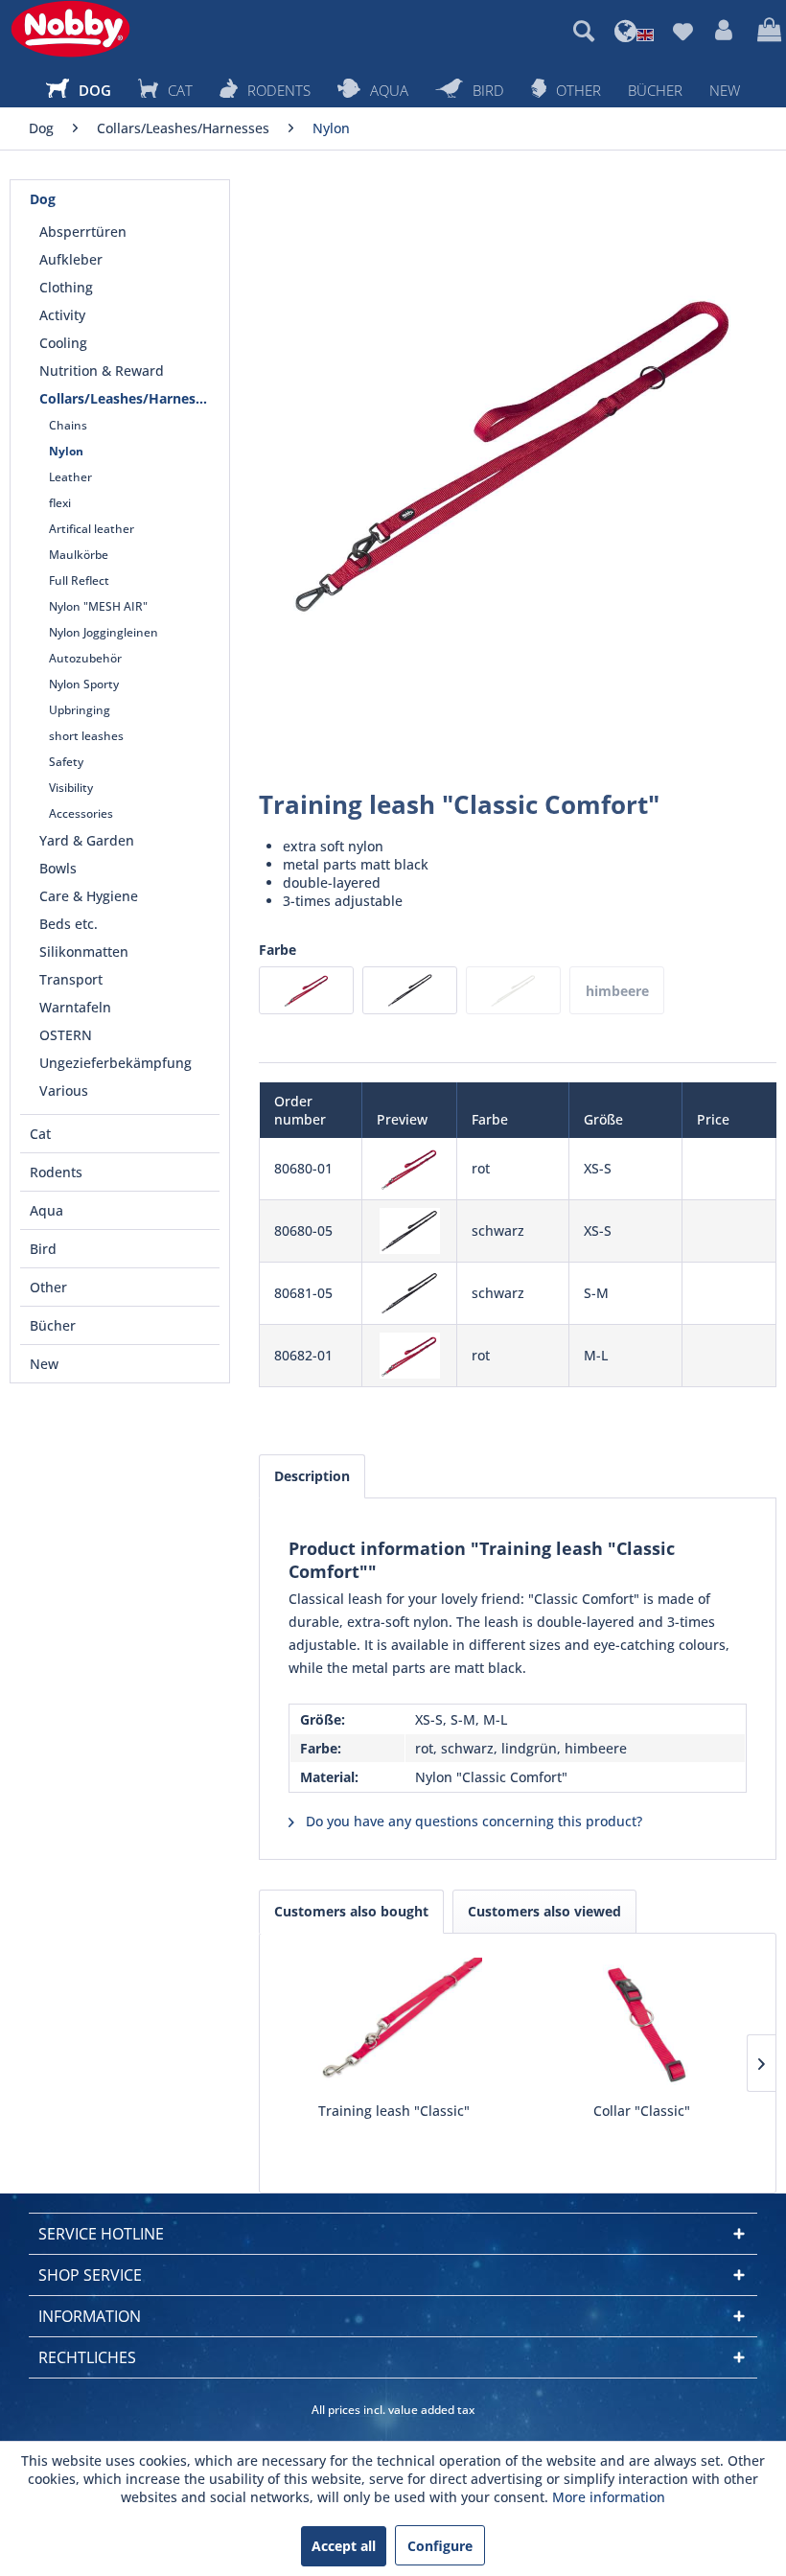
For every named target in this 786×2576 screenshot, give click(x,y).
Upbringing (80, 710)
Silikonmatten (84, 951)
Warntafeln (75, 1007)
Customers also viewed (544, 1911)
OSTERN (66, 1035)
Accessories (81, 813)
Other (48, 1287)
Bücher (53, 1325)
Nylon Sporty (84, 684)
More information (609, 2497)
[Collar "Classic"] (642, 2025)
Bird (43, 1249)
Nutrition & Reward (102, 371)
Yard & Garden (87, 840)
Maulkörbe (79, 555)
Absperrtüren (83, 232)
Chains (68, 425)
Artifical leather (92, 529)
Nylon (66, 451)
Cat (40, 1134)
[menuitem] (584, 31)
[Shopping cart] (767, 31)
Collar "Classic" (642, 2111)
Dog (43, 199)
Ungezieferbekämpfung (116, 1063)
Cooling (63, 343)
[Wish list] (682, 31)
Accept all (344, 2546)
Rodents (56, 1172)
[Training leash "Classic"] (393, 2025)
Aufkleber (71, 259)
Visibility (71, 788)
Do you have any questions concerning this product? (472, 1821)
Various (64, 1091)
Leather (70, 477)
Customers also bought (351, 1911)
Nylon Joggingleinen (104, 632)
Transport (71, 979)
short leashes (86, 736)
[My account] (725, 31)
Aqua (46, 1210)
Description (312, 1476)
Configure (440, 2546)
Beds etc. (69, 924)
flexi (60, 503)
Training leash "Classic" (394, 2111)
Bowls (58, 868)
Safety (66, 762)
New (44, 1364)
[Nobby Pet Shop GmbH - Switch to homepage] (70, 29)
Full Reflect (79, 580)
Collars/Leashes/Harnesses (128, 398)
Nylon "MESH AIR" (98, 606)
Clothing (66, 287)
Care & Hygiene (89, 896)
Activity (62, 315)
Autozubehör (85, 658)
